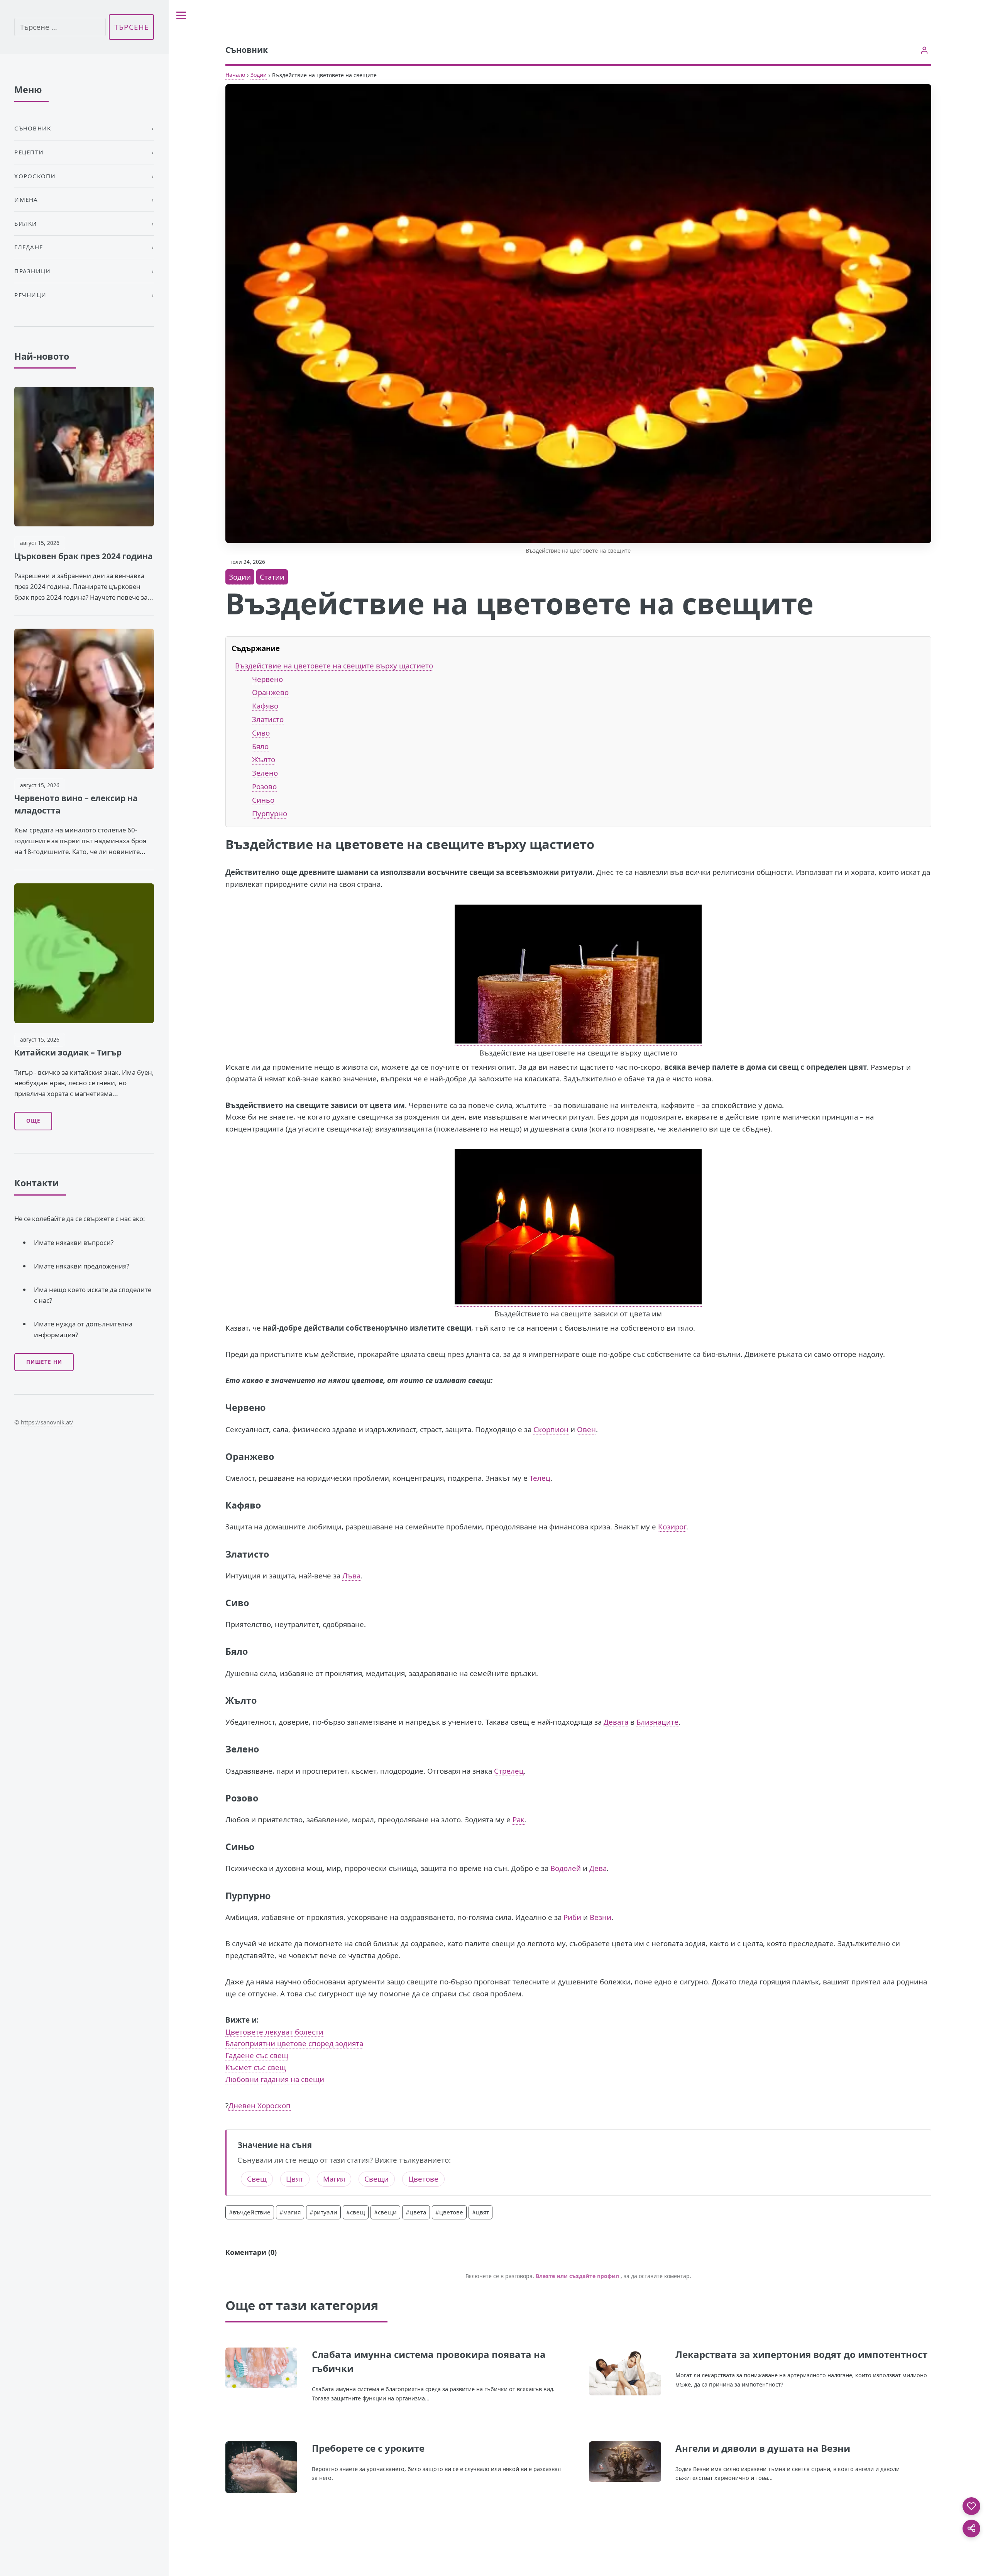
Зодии (259, 75)
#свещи (385, 2212)
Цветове (423, 2179)
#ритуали (323, 2212)
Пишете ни (44, 1362)
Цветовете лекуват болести (274, 2032)
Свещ (257, 2179)
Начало (235, 75)
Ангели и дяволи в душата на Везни (763, 2448)
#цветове (449, 2212)
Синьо (263, 800)
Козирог (672, 1526)
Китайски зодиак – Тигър (68, 1052)
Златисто (268, 719)
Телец (540, 1478)
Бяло (260, 746)
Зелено (265, 773)
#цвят (480, 2212)
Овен (586, 1429)
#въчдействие (250, 2212)
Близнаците (657, 1722)
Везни (601, 1917)
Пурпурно (270, 813)
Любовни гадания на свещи (275, 2079)
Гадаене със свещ (257, 2055)
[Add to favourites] (971, 2506)
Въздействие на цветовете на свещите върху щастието (334, 666)
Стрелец (509, 1771)
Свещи (376, 2179)
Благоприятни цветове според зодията (294, 2043)
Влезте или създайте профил (577, 2276)
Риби (572, 1917)
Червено (267, 679)
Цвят (295, 2179)
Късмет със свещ (256, 2067)
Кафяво (265, 706)
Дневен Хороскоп (260, 2105)
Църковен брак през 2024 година (84, 556)
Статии (272, 577)
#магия (290, 2212)
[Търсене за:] (60, 27)
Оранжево (270, 692)
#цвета (416, 2212)
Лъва (351, 1576)
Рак (519, 1819)
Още (33, 1121)
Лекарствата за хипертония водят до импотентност (801, 2354)
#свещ (356, 2212)
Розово (264, 786)
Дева (598, 1868)
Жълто (264, 759)
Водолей (566, 1868)
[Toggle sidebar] (181, 15)
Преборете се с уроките (368, 2448)
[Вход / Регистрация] (925, 50)
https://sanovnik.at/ (47, 1422)
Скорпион (551, 1429)
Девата (616, 1722)
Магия (334, 2179)
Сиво (261, 733)
